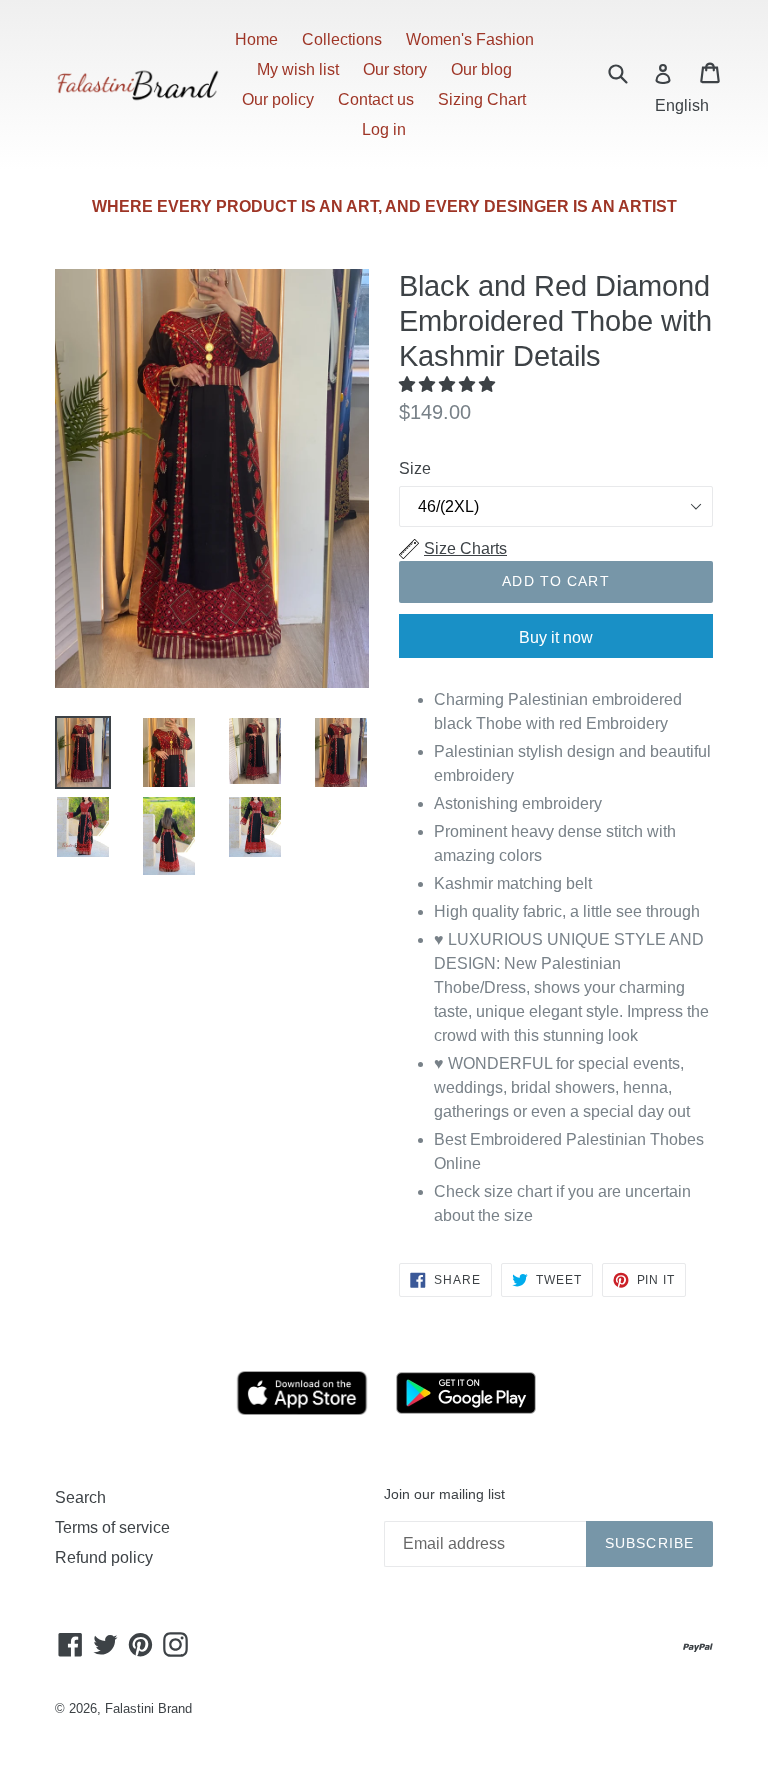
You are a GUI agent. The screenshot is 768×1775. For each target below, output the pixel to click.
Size (415, 468)
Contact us (376, 99)
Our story (395, 69)
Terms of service (112, 1527)
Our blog (481, 69)
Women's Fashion (470, 39)
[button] (449, 384)
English (682, 105)
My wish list (298, 69)
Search (80, 1497)
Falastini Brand (148, 1708)
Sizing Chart (482, 99)
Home (256, 39)
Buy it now (556, 637)
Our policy (278, 99)
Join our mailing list (444, 1494)
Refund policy (104, 1557)
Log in (384, 129)
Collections (342, 39)
